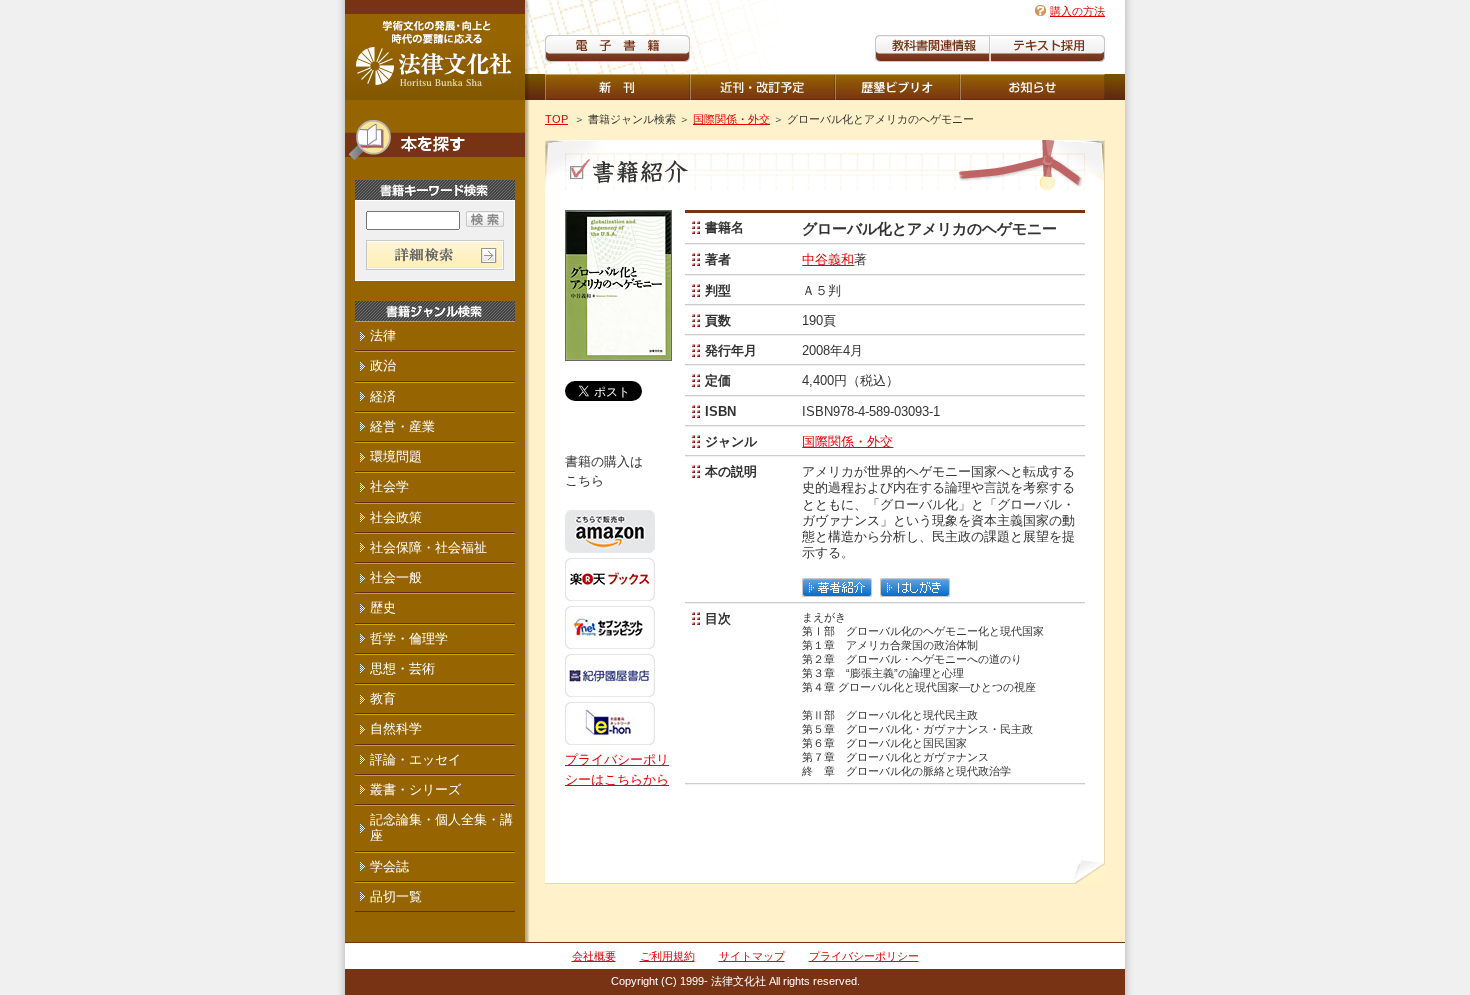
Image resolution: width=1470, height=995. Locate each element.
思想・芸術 (402, 668)
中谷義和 (828, 259)
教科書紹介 (1047, 48)
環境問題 (396, 456)
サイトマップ (752, 956)
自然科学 (396, 728)
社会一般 (396, 577)
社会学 (389, 486)
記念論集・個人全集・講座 (441, 827)
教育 (383, 698)
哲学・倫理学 (409, 638)
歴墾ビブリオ (897, 87)
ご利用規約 (667, 956)
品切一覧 (396, 896)
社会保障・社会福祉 (428, 547)
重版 (1032, 87)
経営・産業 (402, 426)
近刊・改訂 (762, 87)
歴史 (383, 607)
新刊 (617, 87)
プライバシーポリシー (864, 956)
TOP (556, 119)
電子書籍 (617, 48)
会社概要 (594, 956)
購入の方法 (1077, 11)
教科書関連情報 (932, 48)
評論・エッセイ (415, 759)
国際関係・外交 (731, 119)
